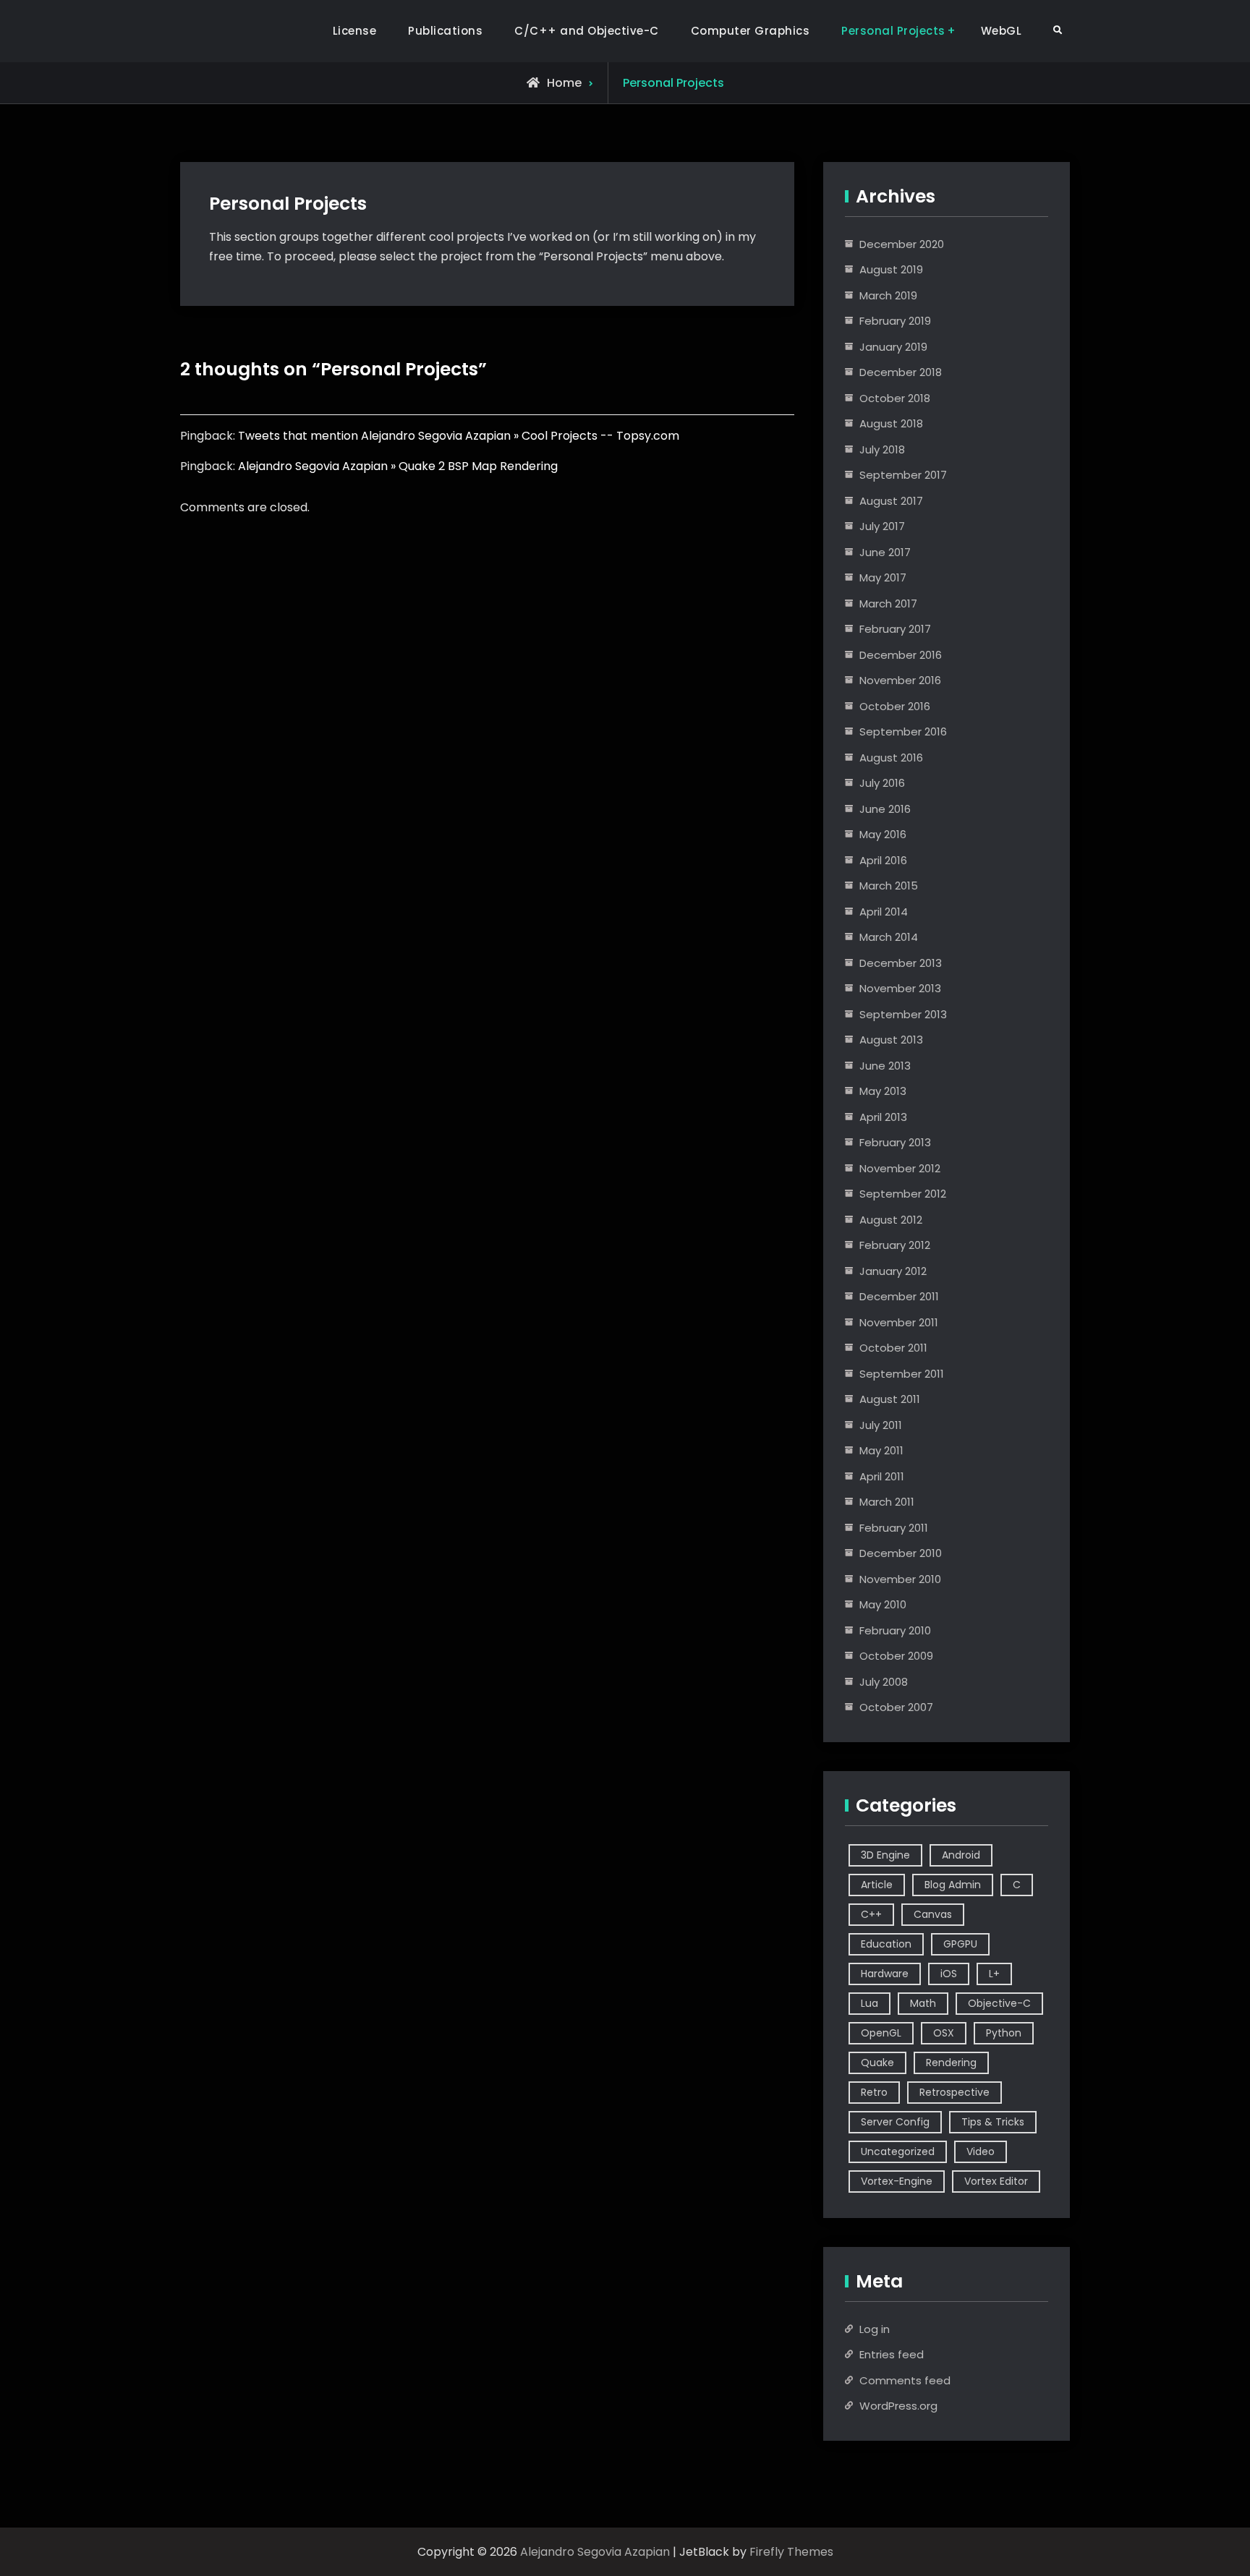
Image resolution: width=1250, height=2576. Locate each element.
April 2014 (884, 912)
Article (877, 1885)
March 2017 (888, 604)
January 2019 (893, 347)
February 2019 (895, 321)
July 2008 (884, 1682)
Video (981, 2151)
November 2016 (900, 680)
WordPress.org (898, 2406)
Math (923, 2003)
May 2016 (883, 834)
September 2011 (902, 1374)
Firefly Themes (791, 2552)
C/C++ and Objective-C (587, 31)
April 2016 (883, 860)
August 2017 (891, 501)
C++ (871, 1914)
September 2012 (903, 1194)
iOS (949, 1974)
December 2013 (901, 963)
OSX (944, 2033)
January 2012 (893, 1271)
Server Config (895, 2122)
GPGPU (960, 1944)
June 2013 (885, 1066)
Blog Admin (953, 1885)
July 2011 (881, 1425)
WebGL (1002, 31)
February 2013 (895, 1142)
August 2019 (891, 269)
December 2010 (901, 1553)
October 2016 (895, 706)
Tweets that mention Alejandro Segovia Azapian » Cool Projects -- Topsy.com (459, 436)
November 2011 (899, 1322)
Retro (874, 2092)
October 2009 (896, 1656)
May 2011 (881, 1450)
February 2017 (895, 629)
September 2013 (903, 1014)
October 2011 (893, 1348)
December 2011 (899, 1296)
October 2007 (896, 1707)
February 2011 (894, 1528)
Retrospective (954, 2092)
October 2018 (895, 398)
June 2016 (885, 809)
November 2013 (900, 988)
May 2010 (883, 1604)
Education (886, 1944)
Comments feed (905, 2380)
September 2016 (903, 732)
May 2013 (883, 1091)
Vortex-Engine (897, 2181)
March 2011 (887, 1502)
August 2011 (890, 1399)
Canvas (933, 1914)
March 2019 (888, 295)
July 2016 (882, 783)
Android (961, 1855)
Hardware (885, 1974)
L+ (994, 1974)
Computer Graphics (751, 31)
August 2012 (891, 1220)
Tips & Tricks (993, 2122)
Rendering (951, 2063)
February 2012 (895, 1245)
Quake (877, 2063)
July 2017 (882, 526)
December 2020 (902, 244)
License (355, 31)
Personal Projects (893, 31)
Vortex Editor (996, 2181)
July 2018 (882, 449)
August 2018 (891, 423)
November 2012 (900, 1168)
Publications (445, 31)
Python (1004, 2033)
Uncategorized (898, 2151)
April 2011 (882, 1476)
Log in (875, 2329)
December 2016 (901, 655)
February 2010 (895, 1630)
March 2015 (889, 886)
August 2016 (891, 758)
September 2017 (903, 475)
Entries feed (892, 2354)
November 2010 (900, 1579)
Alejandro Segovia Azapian (595, 2552)
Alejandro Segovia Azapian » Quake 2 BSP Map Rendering (398, 466)
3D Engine (885, 1855)
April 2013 (883, 1117)
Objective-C (999, 2003)
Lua (870, 2003)
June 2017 (885, 552)
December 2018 (901, 372)
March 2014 (889, 937)
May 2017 (883, 577)
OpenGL (881, 2033)
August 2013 (891, 1040)
